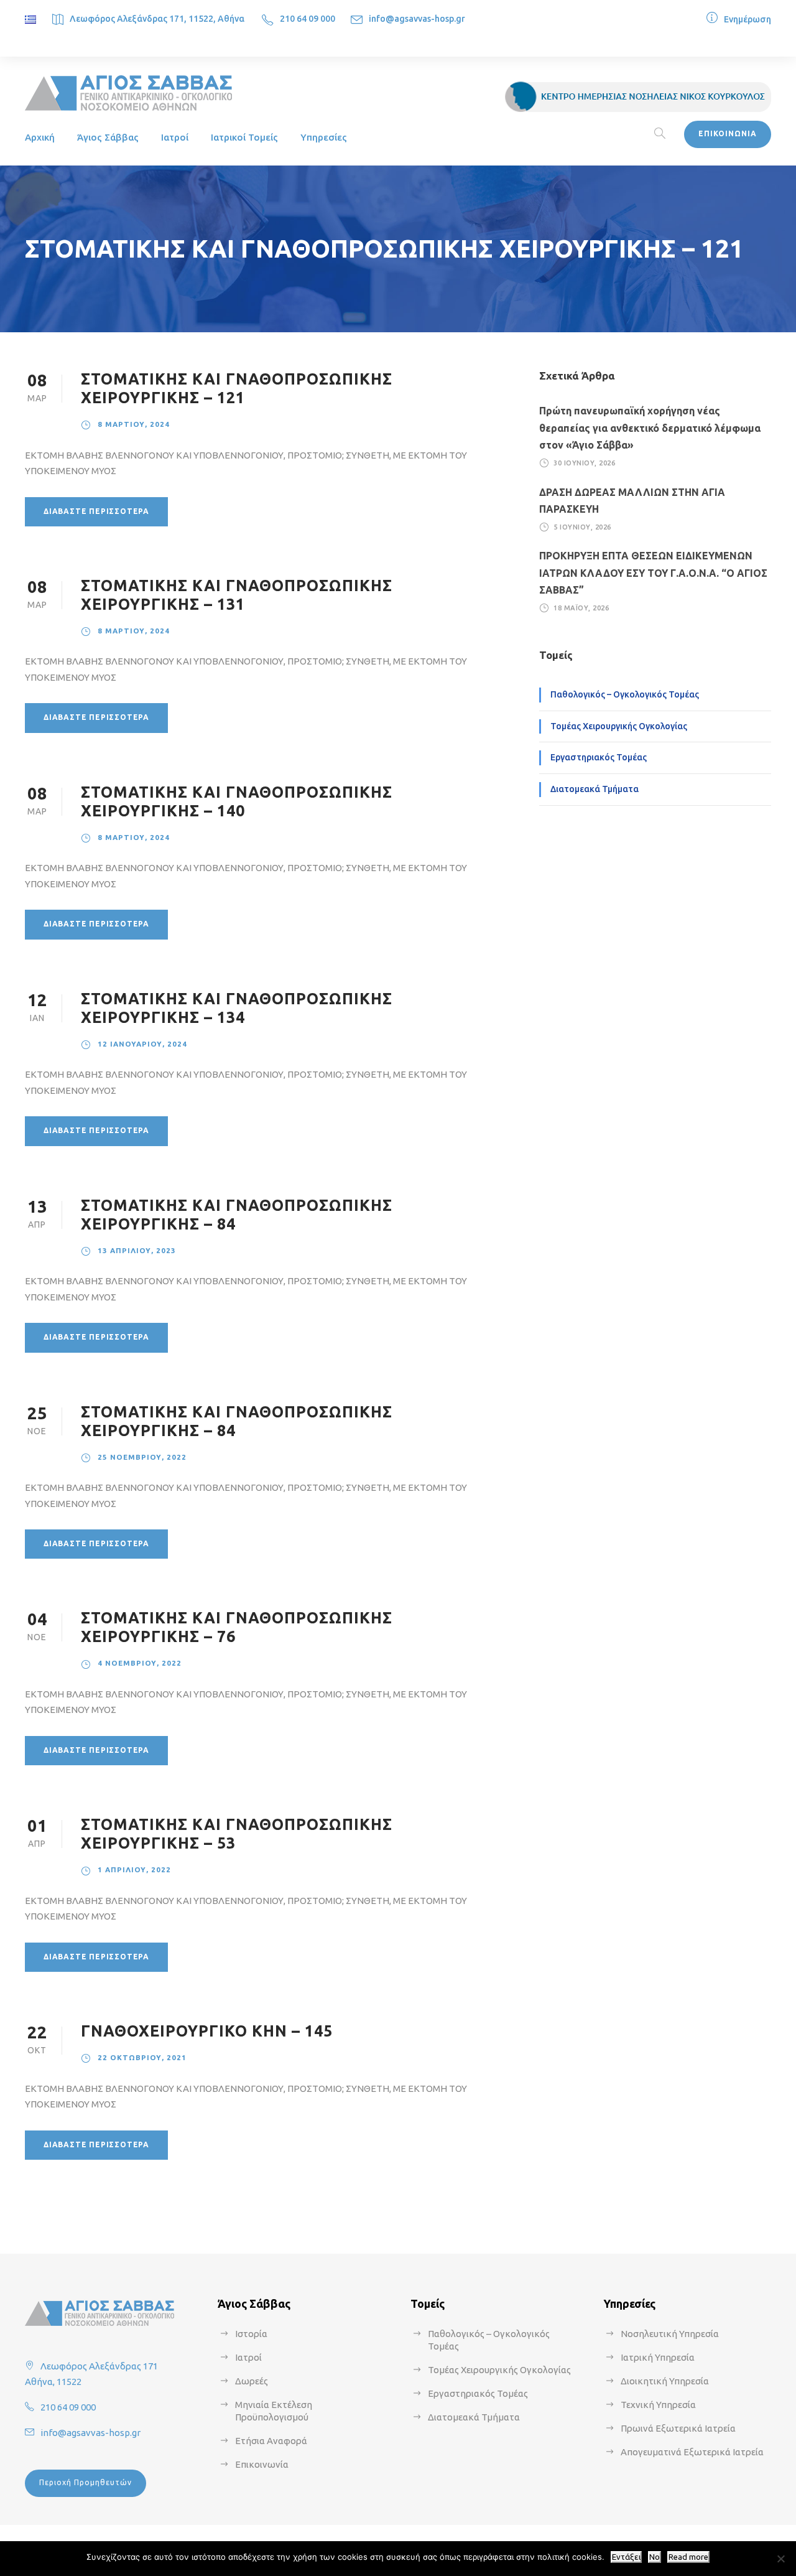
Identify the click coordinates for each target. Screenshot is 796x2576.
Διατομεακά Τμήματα (595, 789)
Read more (688, 2557)
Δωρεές (252, 2381)
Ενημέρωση (747, 19)
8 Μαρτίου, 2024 (134, 424)
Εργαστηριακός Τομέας (599, 757)
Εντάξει (626, 2557)
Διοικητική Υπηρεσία (665, 2381)
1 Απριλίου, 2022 (134, 1869)
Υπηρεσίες (324, 137)
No (655, 2557)
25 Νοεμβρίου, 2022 (142, 1457)
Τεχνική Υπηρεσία (658, 2405)
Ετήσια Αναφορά (271, 2441)
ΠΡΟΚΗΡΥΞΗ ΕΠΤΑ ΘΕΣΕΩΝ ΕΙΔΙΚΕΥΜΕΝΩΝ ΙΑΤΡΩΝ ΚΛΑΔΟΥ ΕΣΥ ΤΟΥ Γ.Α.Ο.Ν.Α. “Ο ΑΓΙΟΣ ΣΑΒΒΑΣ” (653, 572)
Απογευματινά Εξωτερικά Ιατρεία (692, 2452)
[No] (780, 2559)
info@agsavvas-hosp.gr (417, 19)
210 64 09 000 (308, 19)
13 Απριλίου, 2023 (137, 1250)
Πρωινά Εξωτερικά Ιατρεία (678, 2428)
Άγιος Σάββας (108, 137)
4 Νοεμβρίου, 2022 (140, 1663)
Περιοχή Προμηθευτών (86, 2482)
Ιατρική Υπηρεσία (658, 2357)
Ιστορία (251, 2334)
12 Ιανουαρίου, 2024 (142, 1044)
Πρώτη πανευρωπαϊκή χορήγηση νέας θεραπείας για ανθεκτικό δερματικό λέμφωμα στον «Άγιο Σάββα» (650, 427)
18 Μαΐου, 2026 (581, 608)
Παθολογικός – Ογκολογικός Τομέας (625, 694)
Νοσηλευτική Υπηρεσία (670, 2334)
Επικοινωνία (262, 2464)
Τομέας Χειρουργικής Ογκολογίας (619, 726)
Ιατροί (175, 137)
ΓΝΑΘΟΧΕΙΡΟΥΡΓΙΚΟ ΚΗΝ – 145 (207, 2031)
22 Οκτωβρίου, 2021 (142, 2057)
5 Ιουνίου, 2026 (582, 527)
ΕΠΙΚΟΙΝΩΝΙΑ (728, 133)
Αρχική (40, 137)
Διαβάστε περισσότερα (96, 511)
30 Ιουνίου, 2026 (584, 463)
